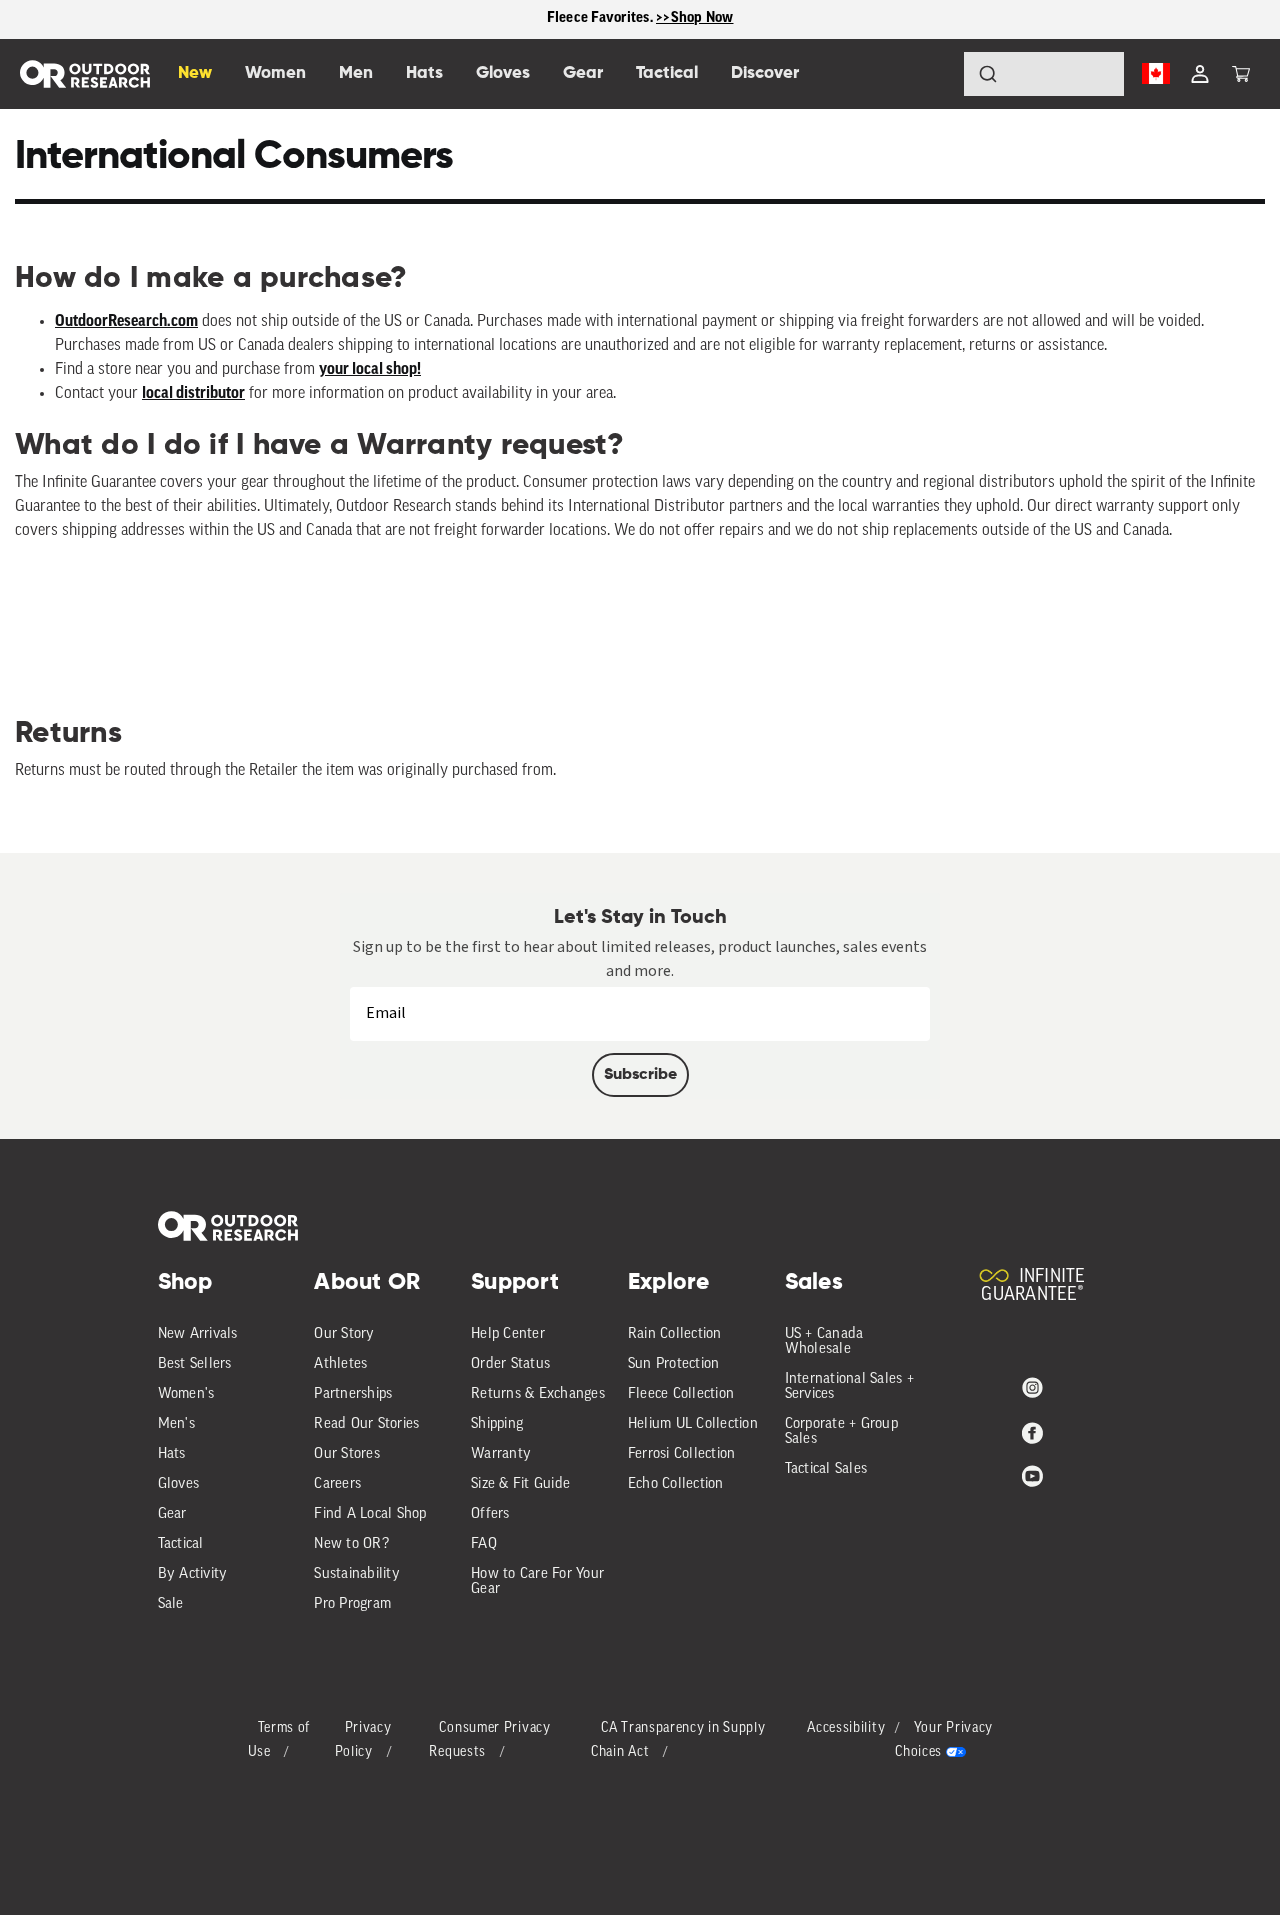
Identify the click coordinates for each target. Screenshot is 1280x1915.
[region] (640, 19)
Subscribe (640, 1075)
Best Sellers (195, 1364)
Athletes (340, 1364)
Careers (337, 1484)
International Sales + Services (849, 1387)
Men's (176, 1424)
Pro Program (352, 1604)
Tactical (181, 1544)
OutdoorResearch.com (126, 322)
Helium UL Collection (693, 1424)
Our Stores (347, 1454)
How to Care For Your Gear (537, 1582)
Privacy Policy (363, 1740)
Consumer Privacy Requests (489, 1740)
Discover (765, 73)
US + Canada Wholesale (824, 1342)
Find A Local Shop (370, 1514)
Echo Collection (676, 1484)
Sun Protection (674, 1364)
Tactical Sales (826, 1469)
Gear (172, 1514)
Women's (186, 1394)
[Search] (932, 74)
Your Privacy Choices (944, 1740)
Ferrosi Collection (682, 1454)
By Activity (193, 1574)
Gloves (179, 1484)
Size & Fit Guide (520, 1484)
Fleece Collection (681, 1394)
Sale (171, 1604)
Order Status (510, 1364)
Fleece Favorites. (602, 18)
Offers (490, 1514)
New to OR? (351, 1544)
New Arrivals (198, 1334)
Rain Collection (675, 1334)
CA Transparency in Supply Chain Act (678, 1740)
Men (356, 73)
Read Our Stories (366, 1424)
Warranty (501, 1454)
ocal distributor (195, 394)
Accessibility (846, 1728)
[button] (1241, 74)
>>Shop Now (695, 18)
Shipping (497, 1424)
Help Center (508, 1334)
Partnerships (353, 1394)
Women (275, 73)
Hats (172, 1454)
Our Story (344, 1334)
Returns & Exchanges (538, 1394)
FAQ (484, 1544)
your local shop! (370, 370)
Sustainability (357, 1574)
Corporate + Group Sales (841, 1432)
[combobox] (1044, 74)
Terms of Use (279, 1740)
